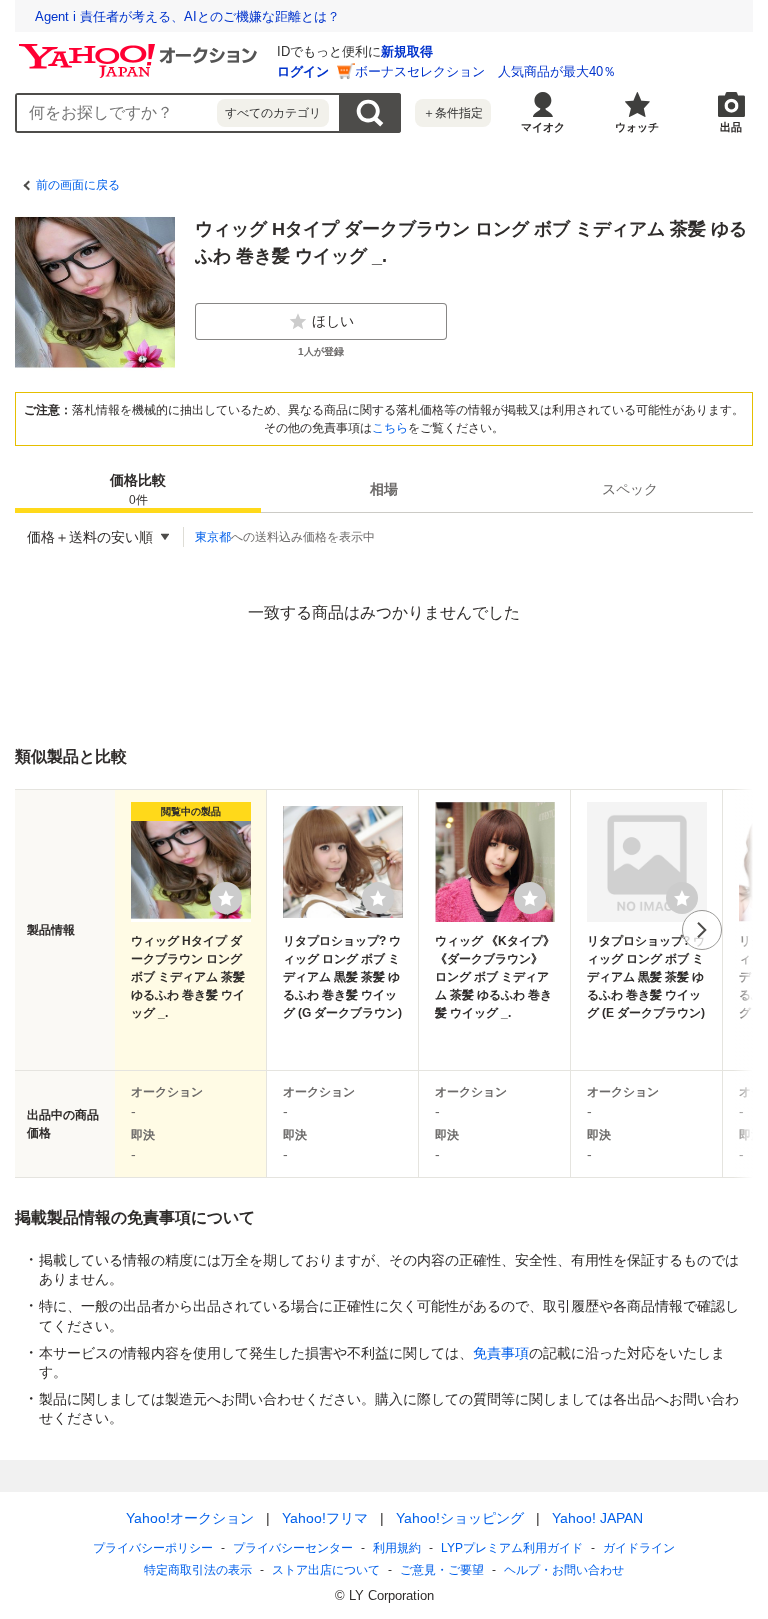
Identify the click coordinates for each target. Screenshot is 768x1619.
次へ (702, 930)
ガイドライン (639, 1548)
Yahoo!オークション (190, 1518)
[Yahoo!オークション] (141, 49)
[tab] (138, 489)
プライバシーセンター (293, 1548)
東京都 (213, 537)
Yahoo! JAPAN (597, 1518)
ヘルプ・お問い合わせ (564, 1570)
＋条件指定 (453, 113)
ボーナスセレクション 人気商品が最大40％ (485, 71)
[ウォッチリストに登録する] (226, 898)
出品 (731, 127)
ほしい (333, 321)
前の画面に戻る (78, 185)
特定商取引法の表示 (198, 1570)
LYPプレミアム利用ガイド (512, 1548)
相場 (384, 489)
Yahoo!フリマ (325, 1518)
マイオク (543, 127)
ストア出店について (326, 1570)
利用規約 (397, 1548)
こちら (390, 428)
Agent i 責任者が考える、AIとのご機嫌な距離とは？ (187, 16)
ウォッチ (637, 127)
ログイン (303, 71)
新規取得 (407, 51)
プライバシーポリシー (153, 1548)
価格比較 (138, 489)
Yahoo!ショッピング (460, 1518)
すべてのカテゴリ (273, 113)
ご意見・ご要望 (442, 1570)
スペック (630, 489)
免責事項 (501, 1353)
